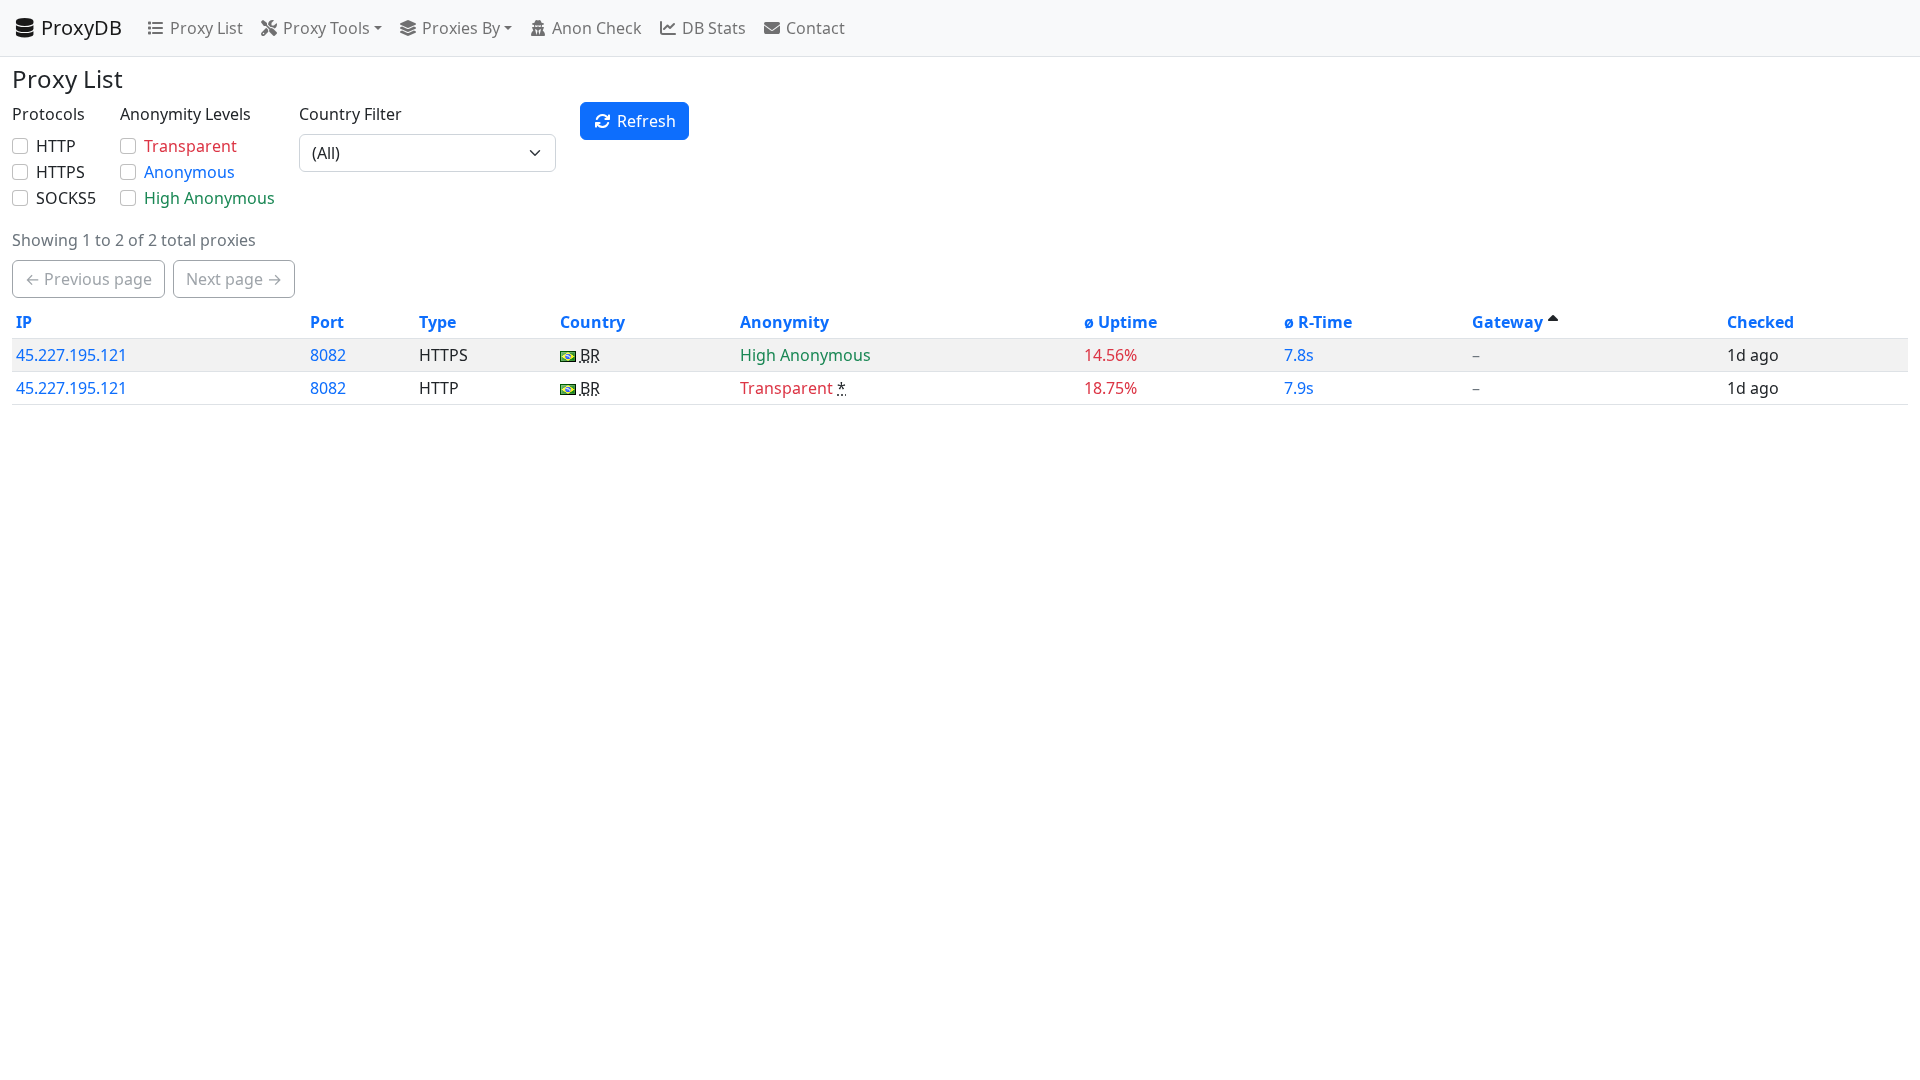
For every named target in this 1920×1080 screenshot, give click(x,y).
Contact (815, 28)
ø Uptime (1120, 322)
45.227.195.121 (71, 355)
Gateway (1507, 322)
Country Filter (350, 114)
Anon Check (597, 28)
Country (592, 322)
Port (327, 322)
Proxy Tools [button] (326, 28)
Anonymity (784, 322)
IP (24, 322)
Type (437, 322)
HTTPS (60, 172)
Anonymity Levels (185, 114)
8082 (328, 355)
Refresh (646, 121)
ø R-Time (1318, 322)
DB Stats (714, 28)
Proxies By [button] (461, 28)
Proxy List (206, 28)
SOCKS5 (66, 198)
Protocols (48, 114)
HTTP (56, 146)
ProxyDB (81, 27)
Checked (1760, 322)
